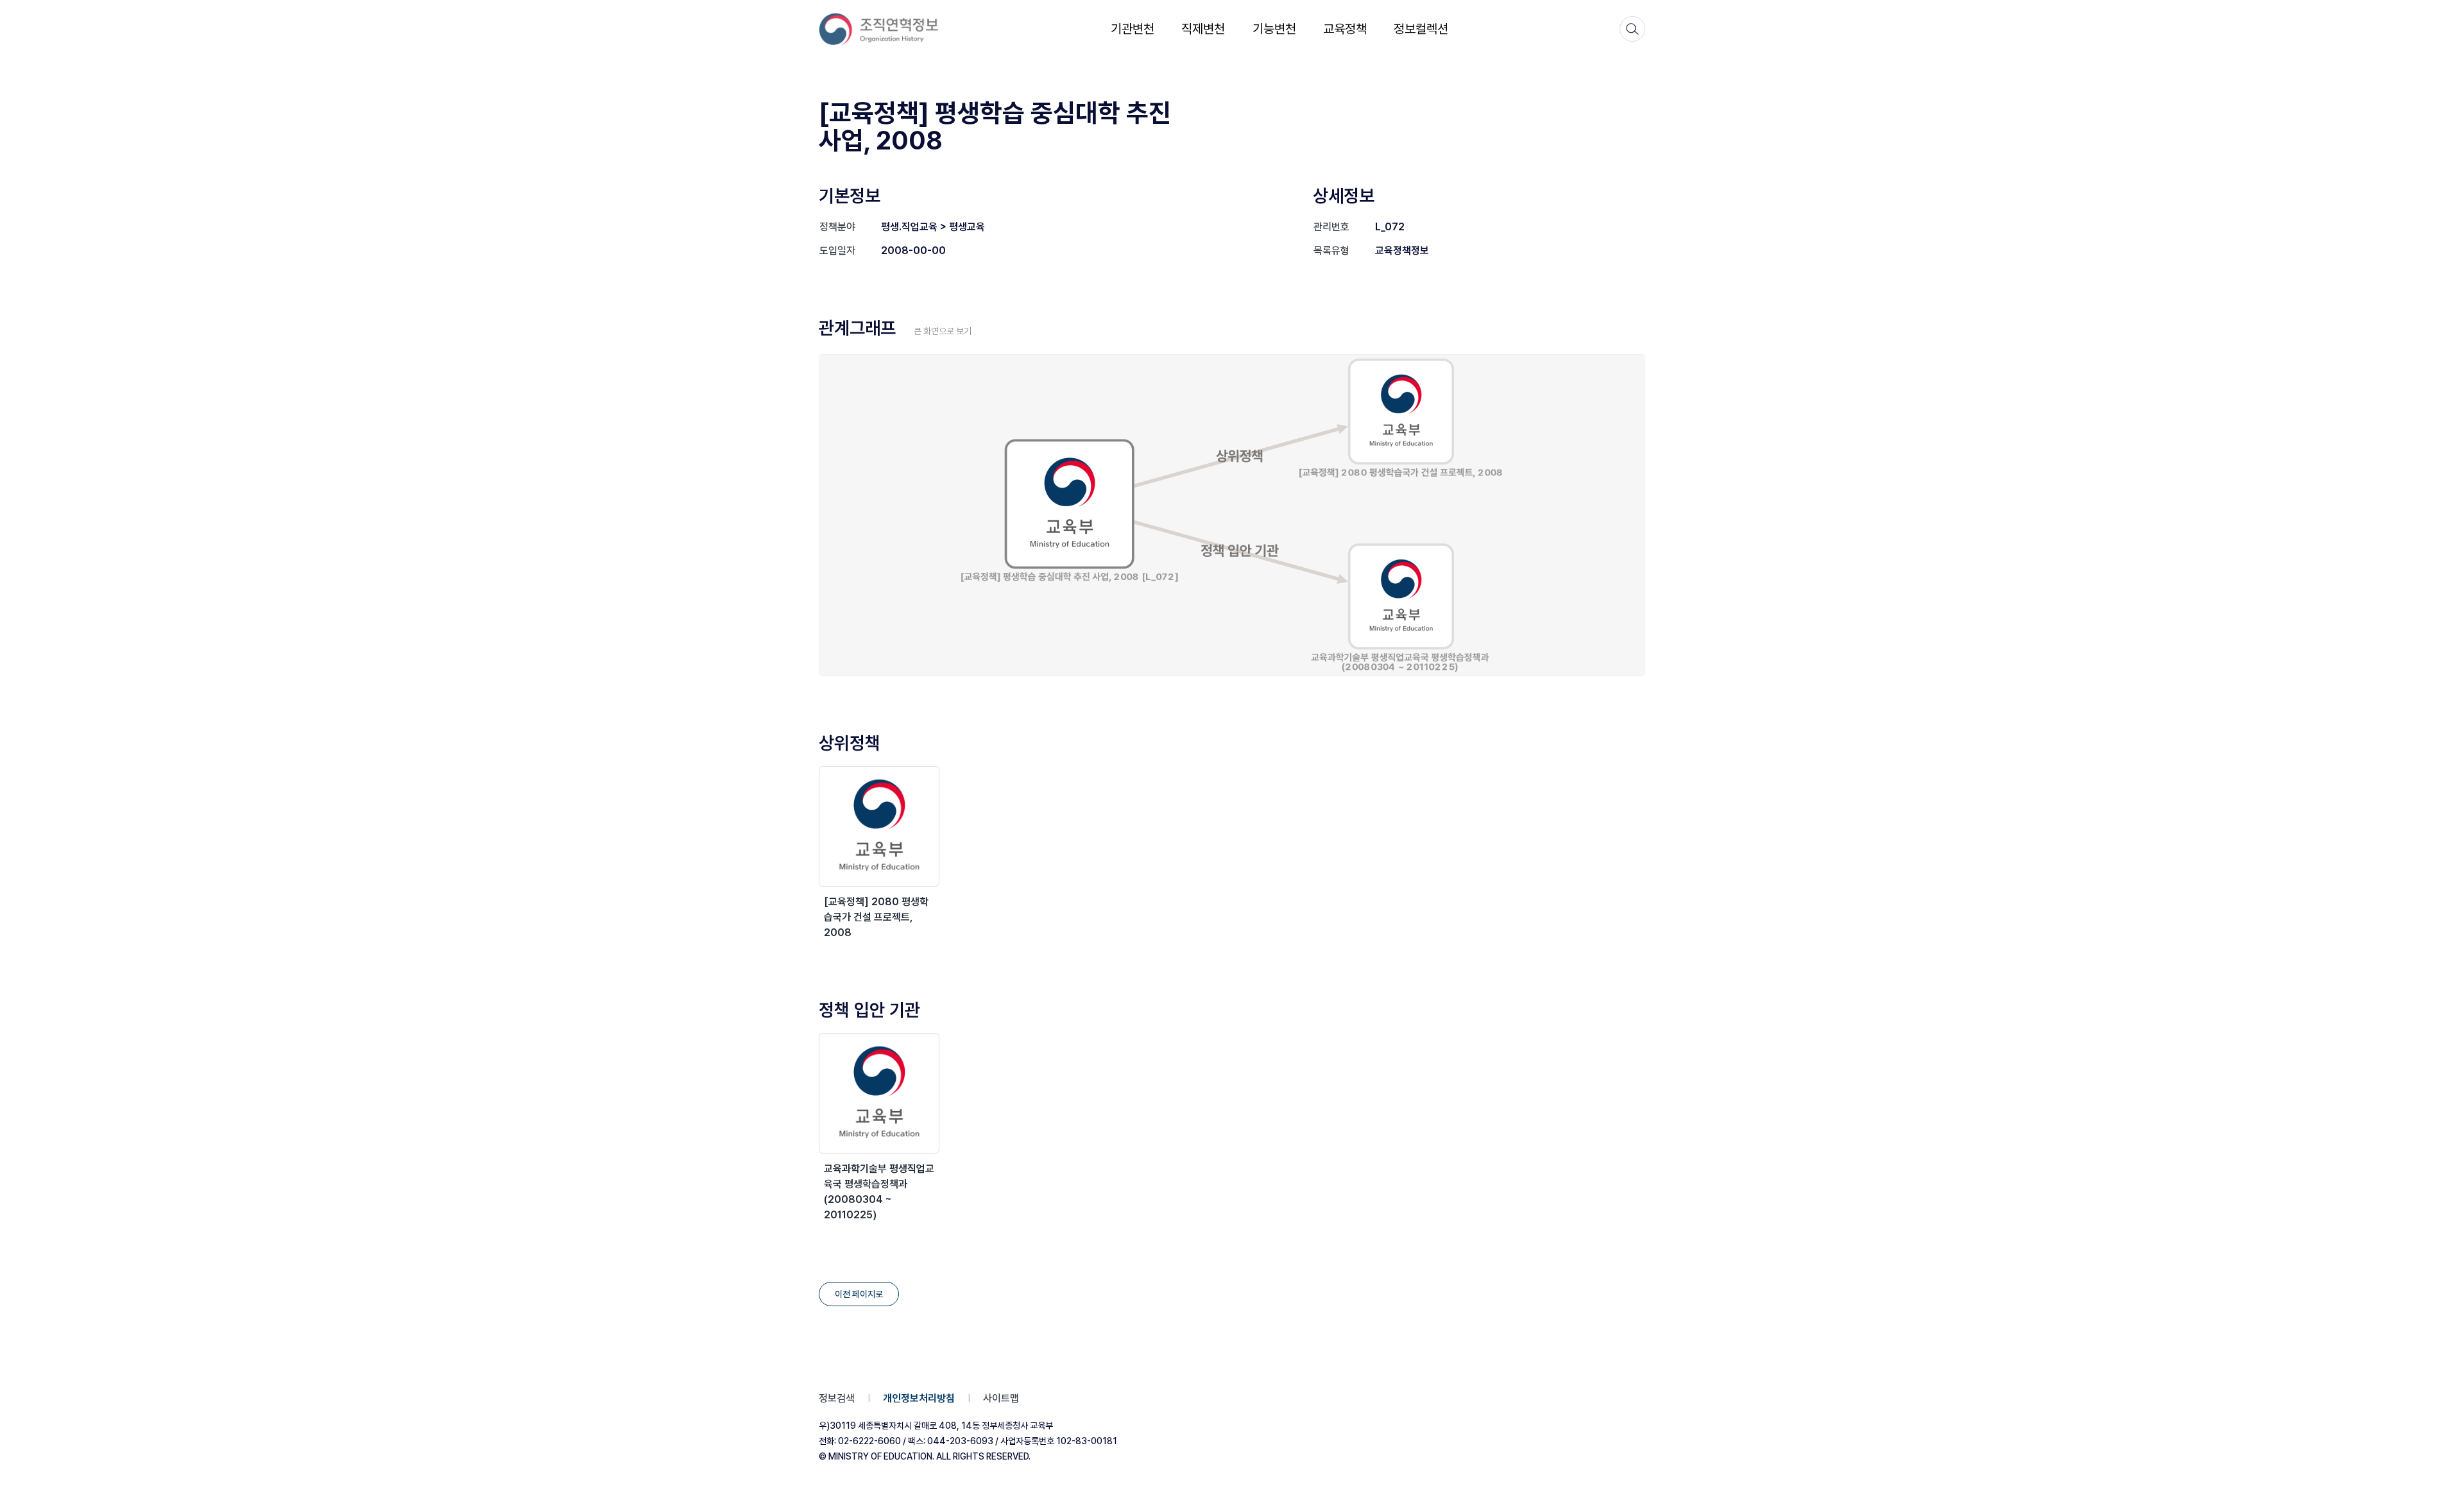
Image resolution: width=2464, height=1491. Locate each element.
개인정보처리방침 (919, 1398)
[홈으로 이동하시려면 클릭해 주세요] (879, 29)
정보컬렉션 (1421, 29)
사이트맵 (1001, 1398)
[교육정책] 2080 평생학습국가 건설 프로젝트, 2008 (876, 917)
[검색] (1632, 29)
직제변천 (1203, 29)
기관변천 (1133, 29)
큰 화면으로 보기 (943, 331)
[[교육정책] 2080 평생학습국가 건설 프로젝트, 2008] (879, 826)
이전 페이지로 (859, 1294)
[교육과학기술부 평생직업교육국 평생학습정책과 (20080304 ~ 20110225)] (879, 1093)
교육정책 (1345, 29)
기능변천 (1274, 29)
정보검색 (837, 1398)
